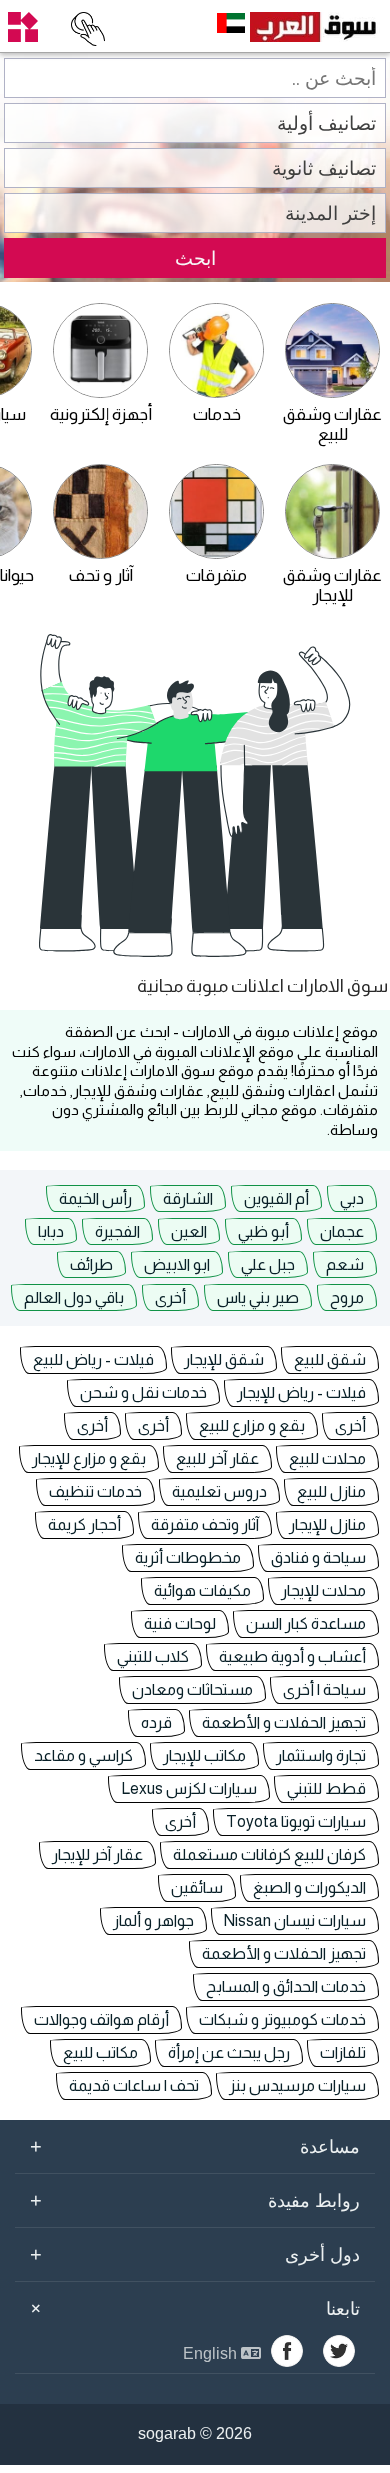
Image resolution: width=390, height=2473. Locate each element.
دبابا (51, 1231)
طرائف (91, 1264)
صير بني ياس (258, 1297)
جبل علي (268, 1264)
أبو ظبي (263, 1231)
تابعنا (192, 2308)
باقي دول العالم (74, 1297)
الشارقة (188, 1198)
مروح (347, 1297)
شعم (345, 1264)
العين (189, 1231)
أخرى (170, 1297)
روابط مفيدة (195, 2200)
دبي (352, 1198)
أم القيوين (276, 1198)
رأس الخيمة (95, 1198)
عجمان (342, 1231)
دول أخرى (195, 2254)
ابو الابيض (177, 1264)
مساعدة (195, 2146)
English (212, 2353)
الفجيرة (117, 1231)
